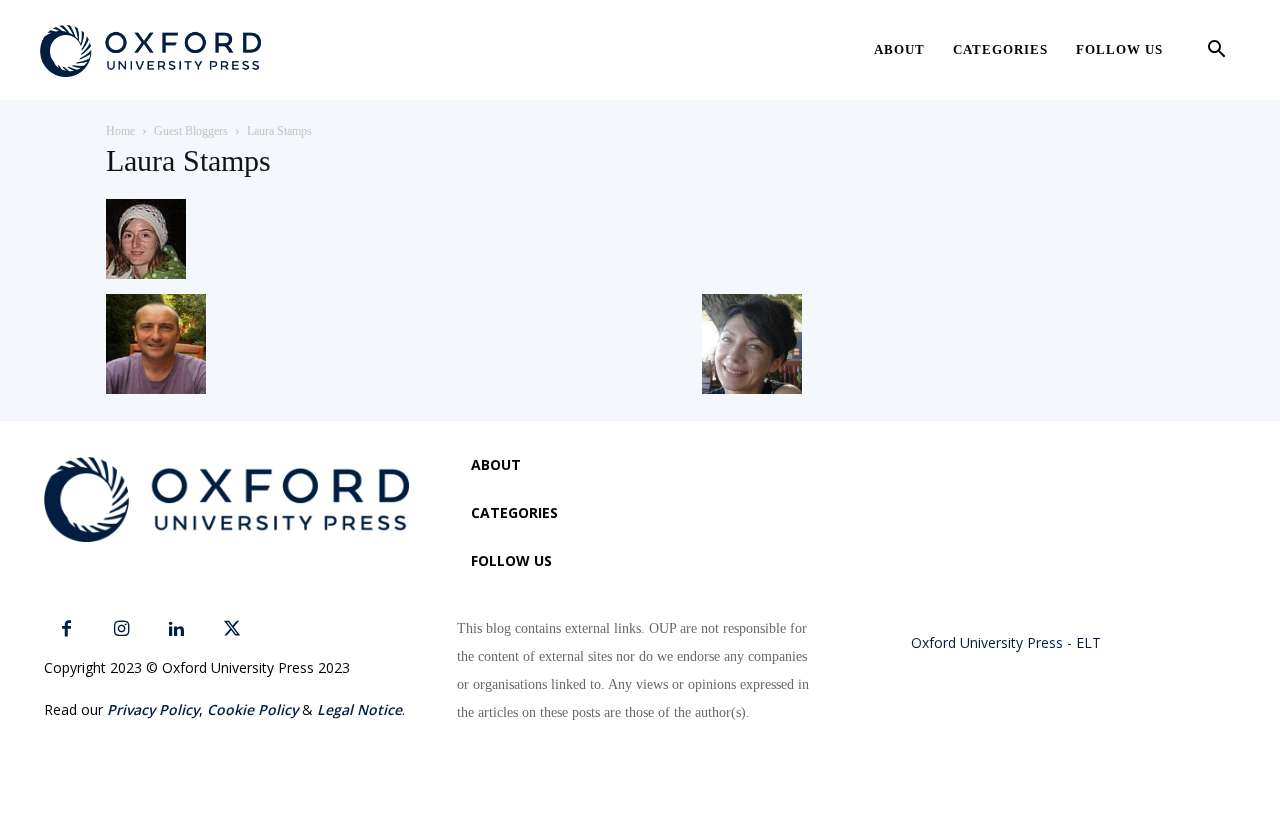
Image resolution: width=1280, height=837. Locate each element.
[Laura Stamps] (146, 273)
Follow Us (1119, 49)
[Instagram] (121, 629)
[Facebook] (66, 629)
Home (120, 131)
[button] (1216, 51)
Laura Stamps (188, 160)
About (899, 49)
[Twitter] (231, 629)
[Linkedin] (176, 629)
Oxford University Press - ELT (1006, 642)
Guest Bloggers (191, 131)
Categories (1000, 49)
